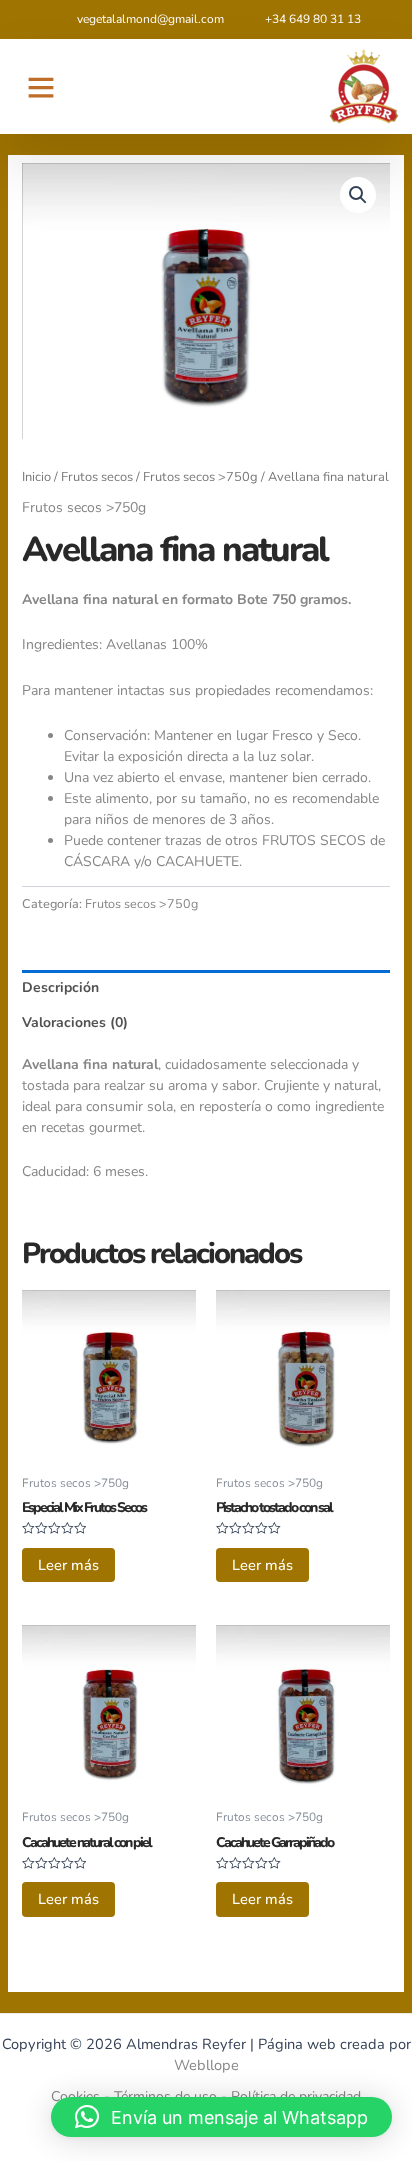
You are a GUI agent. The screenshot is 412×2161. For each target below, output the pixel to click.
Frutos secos (97, 477)
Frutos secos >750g (200, 477)
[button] (41, 87)
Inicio (36, 477)
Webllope (206, 2065)
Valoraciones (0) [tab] (75, 1022)
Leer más (68, 1565)
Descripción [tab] (60, 987)
